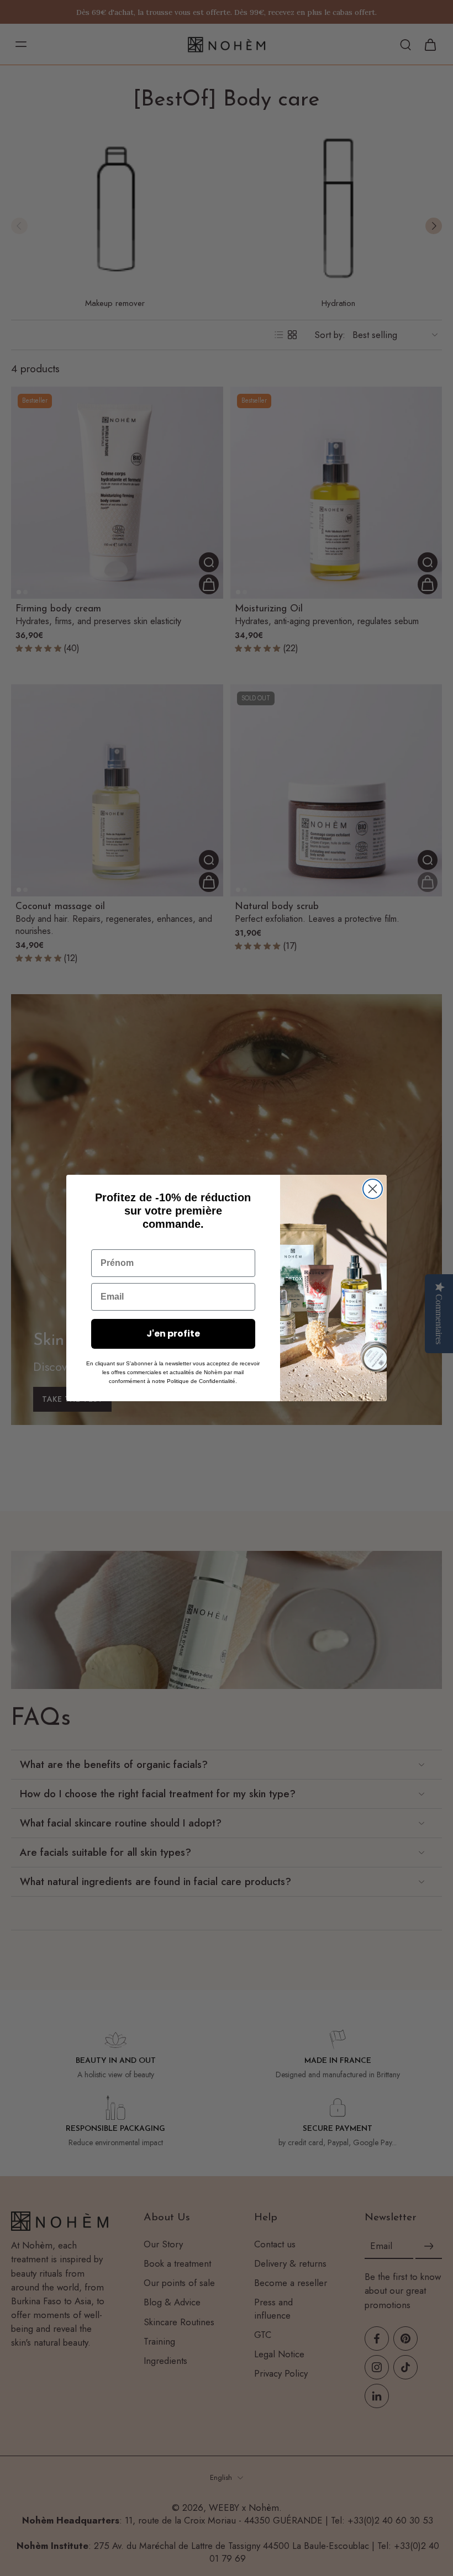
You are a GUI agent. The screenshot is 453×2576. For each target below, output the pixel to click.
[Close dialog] (373, 1189)
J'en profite (173, 1334)
